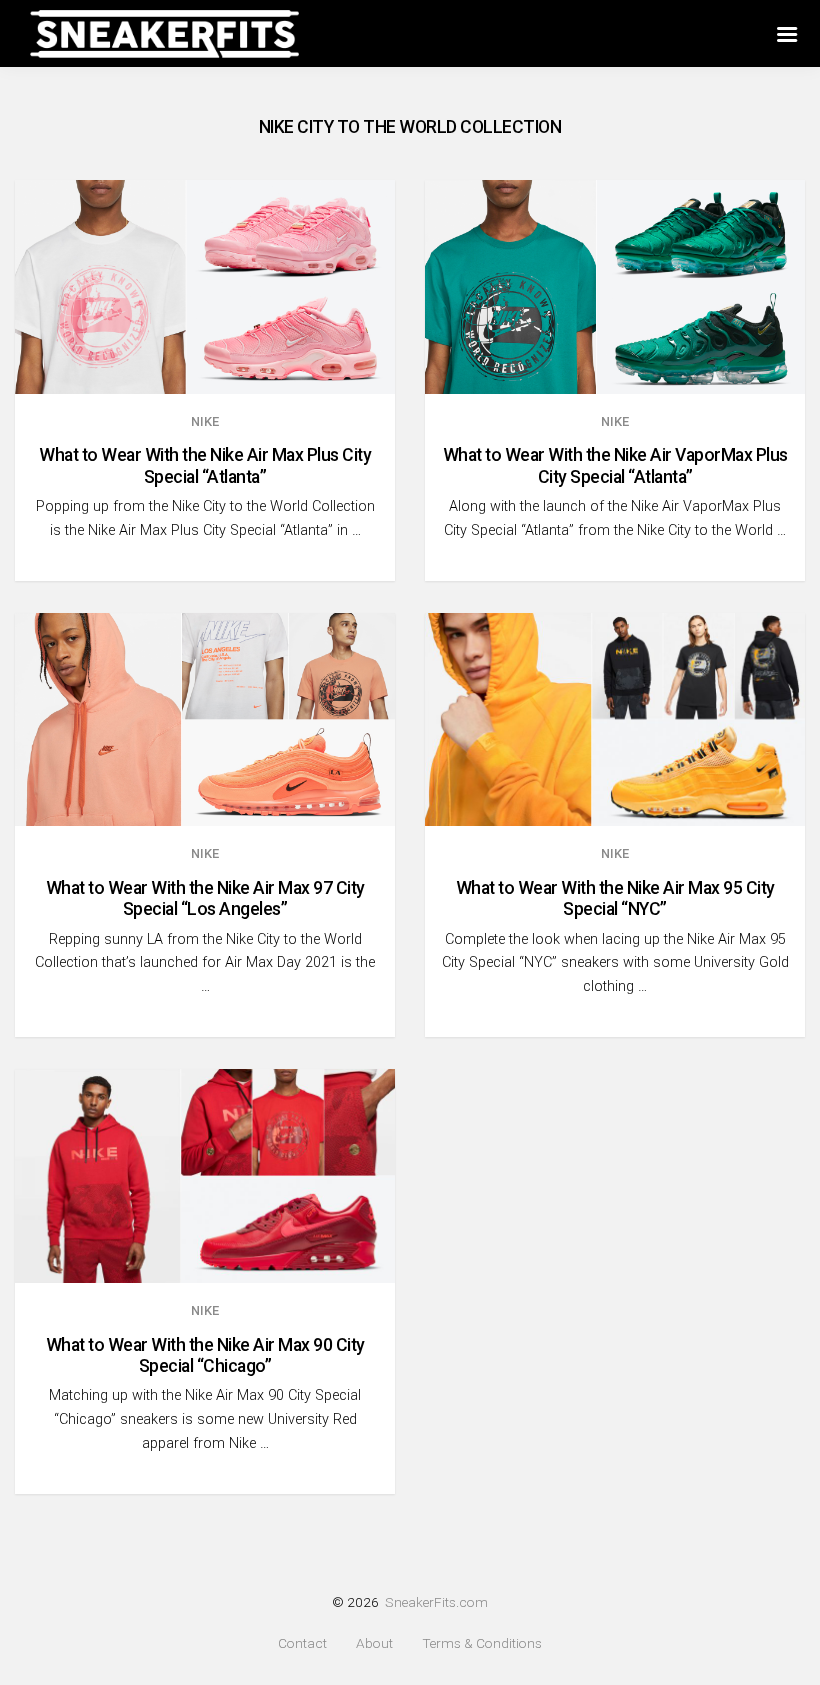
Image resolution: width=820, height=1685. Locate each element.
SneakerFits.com (436, 1602)
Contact (302, 1643)
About (374, 1643)
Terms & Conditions (482, 1643)
